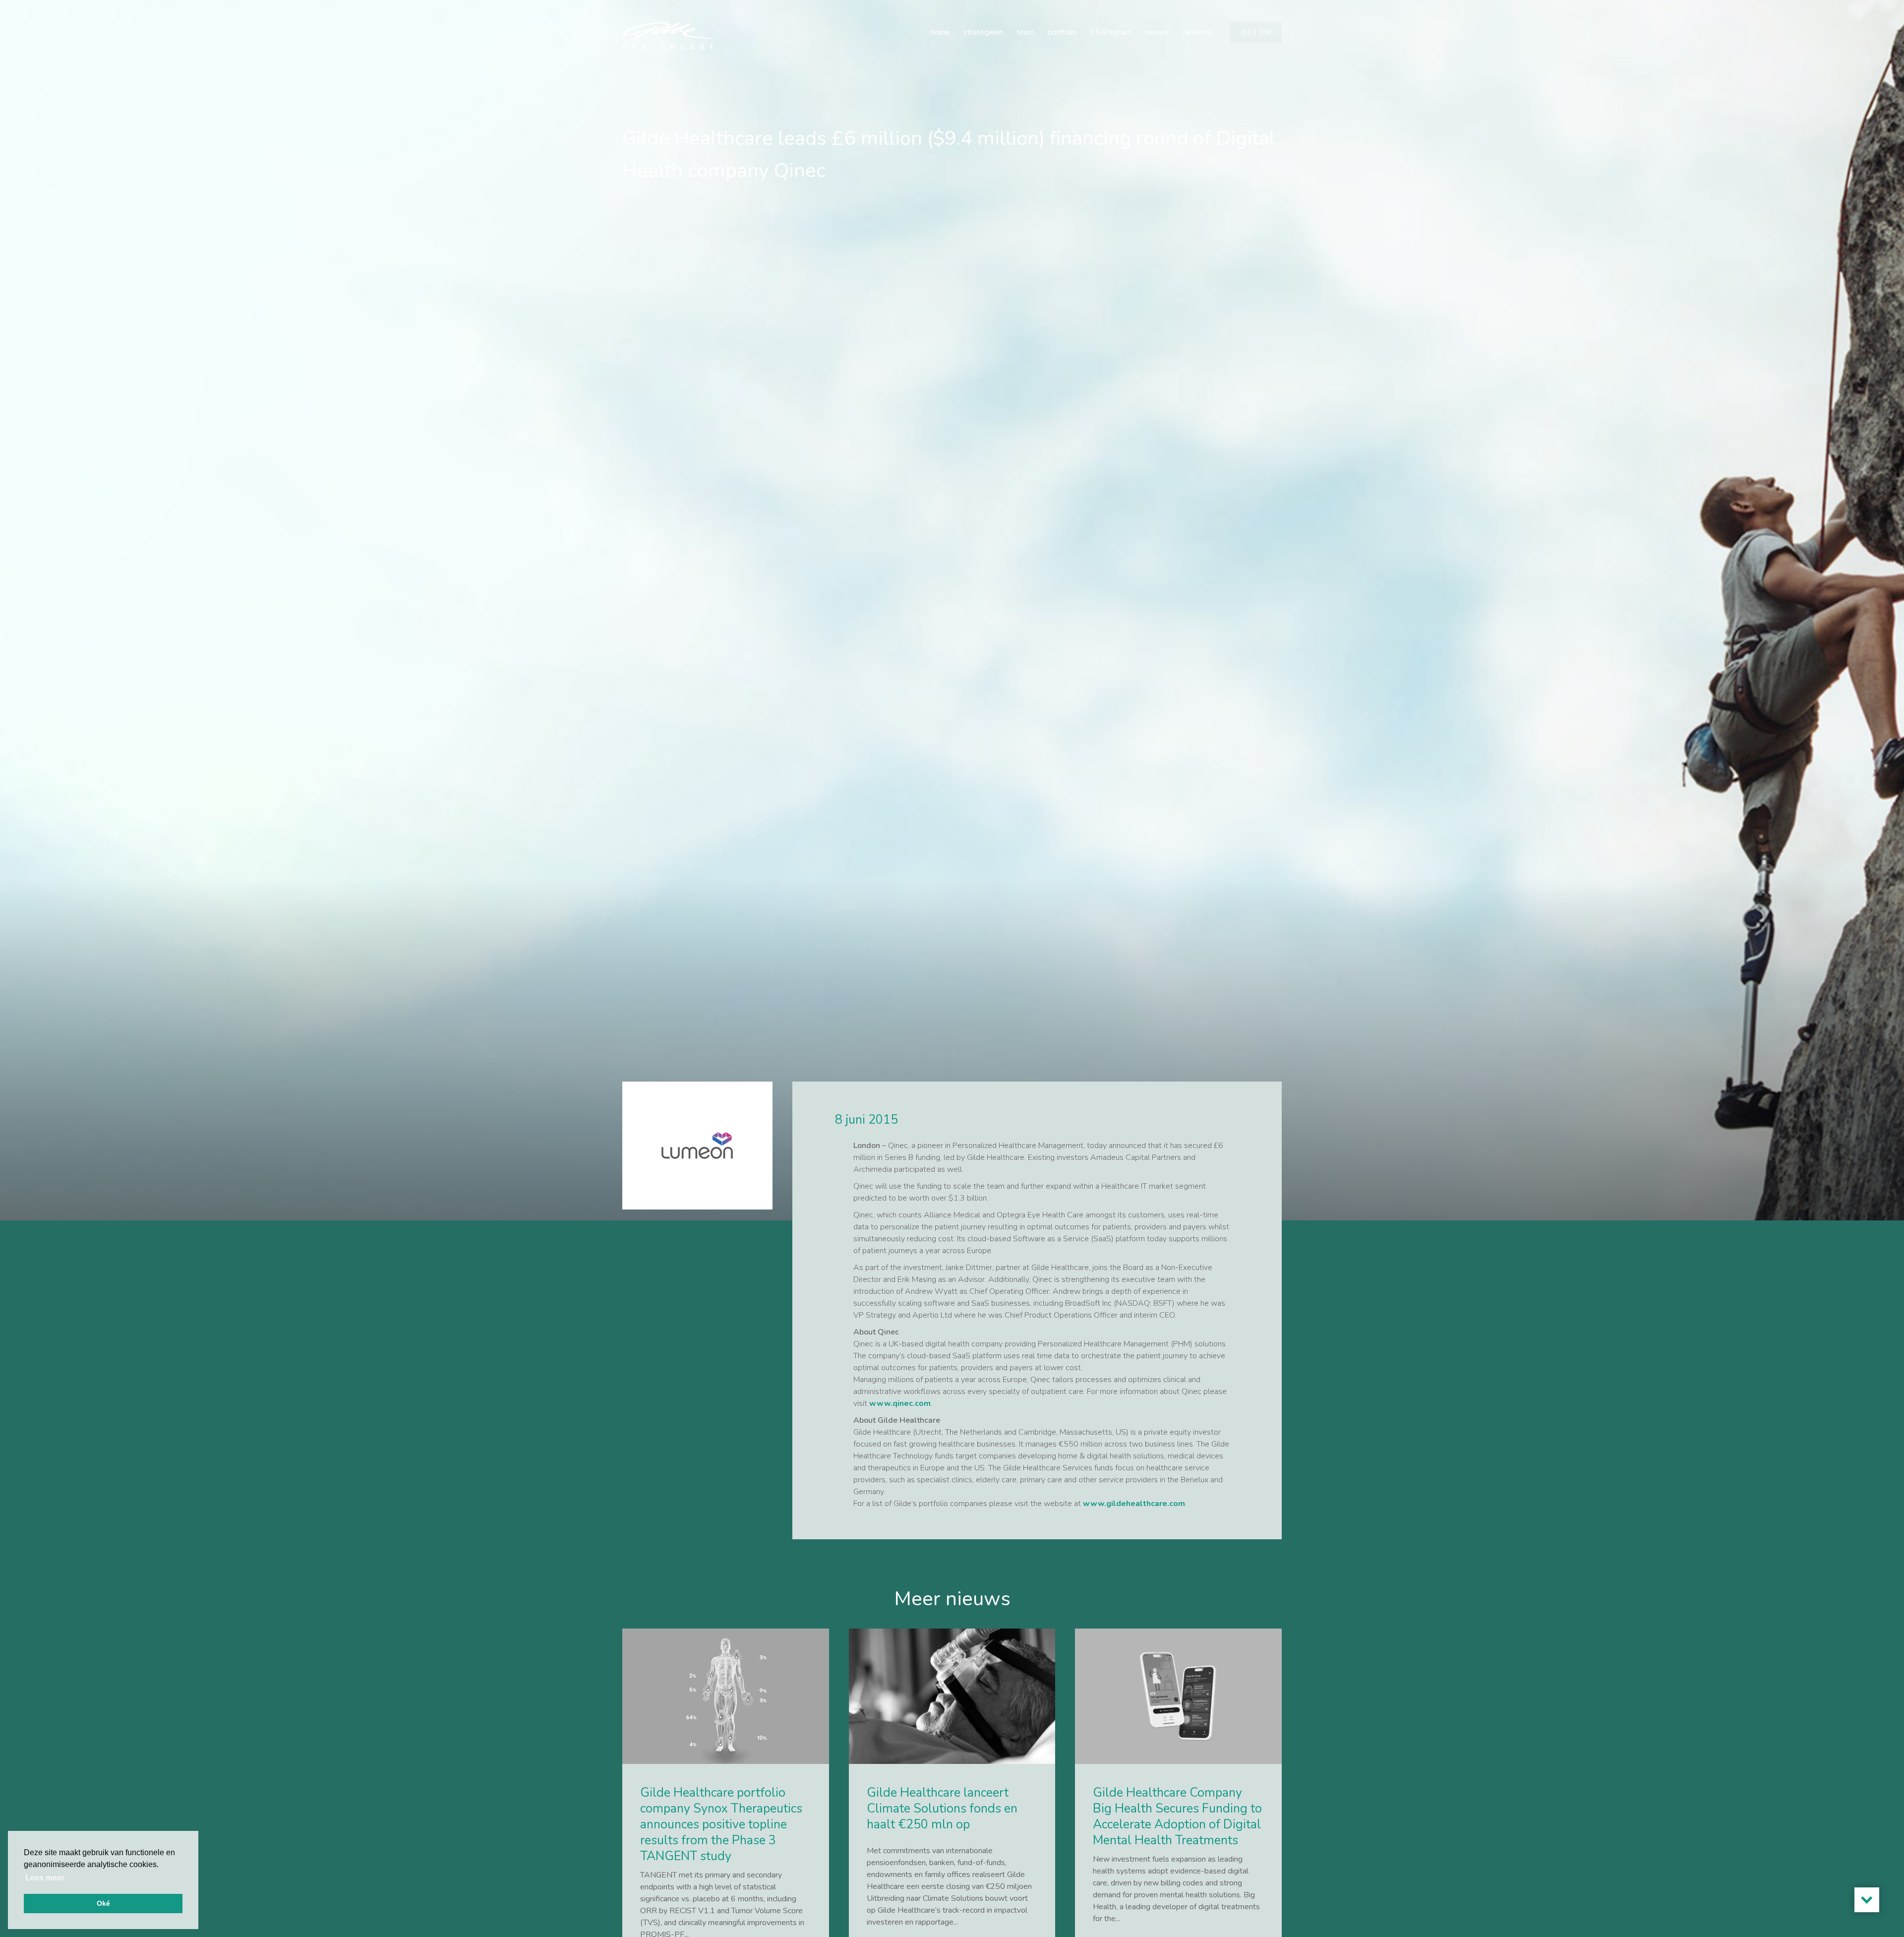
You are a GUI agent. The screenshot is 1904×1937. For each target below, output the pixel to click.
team (1025, 32)
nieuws (1157, 32)
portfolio (1062, 32)
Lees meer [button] (45, 1878)
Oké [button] (103, 1903)
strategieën (983, 32)
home (940, 32)
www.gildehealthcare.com (1134, 1504)
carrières (1197, 32)
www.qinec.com (900, 1403)
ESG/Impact (1111, 32)
